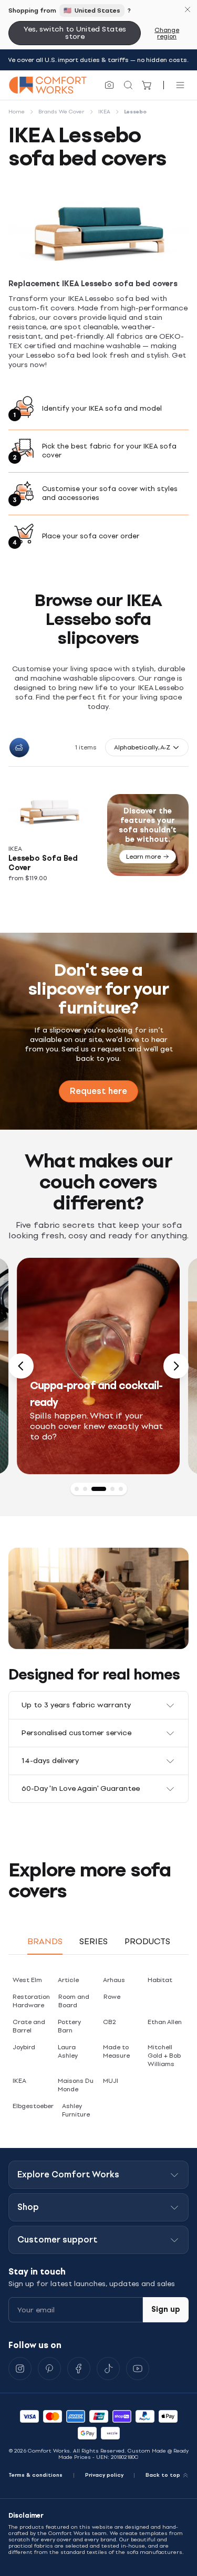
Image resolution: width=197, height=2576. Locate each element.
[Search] (128, 85)
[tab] (77, 1489)
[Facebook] (79, 2369)
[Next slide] (176, 1366)
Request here (98, 1091)
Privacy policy (104, 2475)
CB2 (110, 2022)
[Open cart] (147, 85)
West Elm (27, 1980)
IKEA (19, 2081)
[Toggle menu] (180, 85)
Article (68, 1980)
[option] (99, 1366)
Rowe (112, 1997)
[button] (147, 747)
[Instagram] (20, 2369)
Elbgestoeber (33, 2106)
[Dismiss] (188, 9)
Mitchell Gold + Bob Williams (164, 2056)
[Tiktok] (108, 2369)
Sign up (166, 2309)
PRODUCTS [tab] (147, 1941)
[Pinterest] (49, 2369)
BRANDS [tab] (45, 1941)
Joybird (24, 2047)
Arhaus (114, 1980)
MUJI (111, 2081)
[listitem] (54, 835)
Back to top (163, 2475)
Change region (167, 33)
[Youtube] (138, 2369)
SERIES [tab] (94, 1941)
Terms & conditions (35, 2475)
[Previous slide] (21, 1366)
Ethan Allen (165, 2022)
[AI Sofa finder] (109, 85)
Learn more (143, 857)
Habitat (160, 1980)
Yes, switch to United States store (75, 33)
